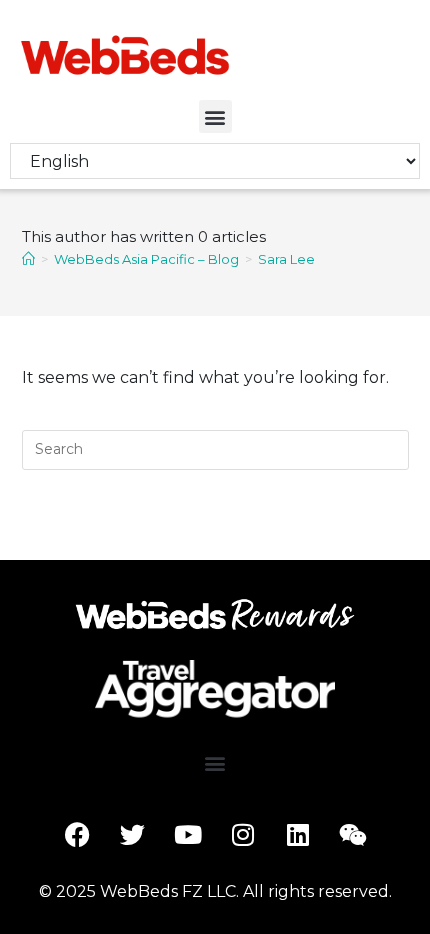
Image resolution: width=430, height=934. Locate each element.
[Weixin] (353, 835)
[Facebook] (78, 835)
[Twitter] (133, 835)
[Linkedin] (298, 835)
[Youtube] (188, 835)
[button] (215, 116)
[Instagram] (243, 835)
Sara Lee (286, 259)
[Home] (28, 259)
